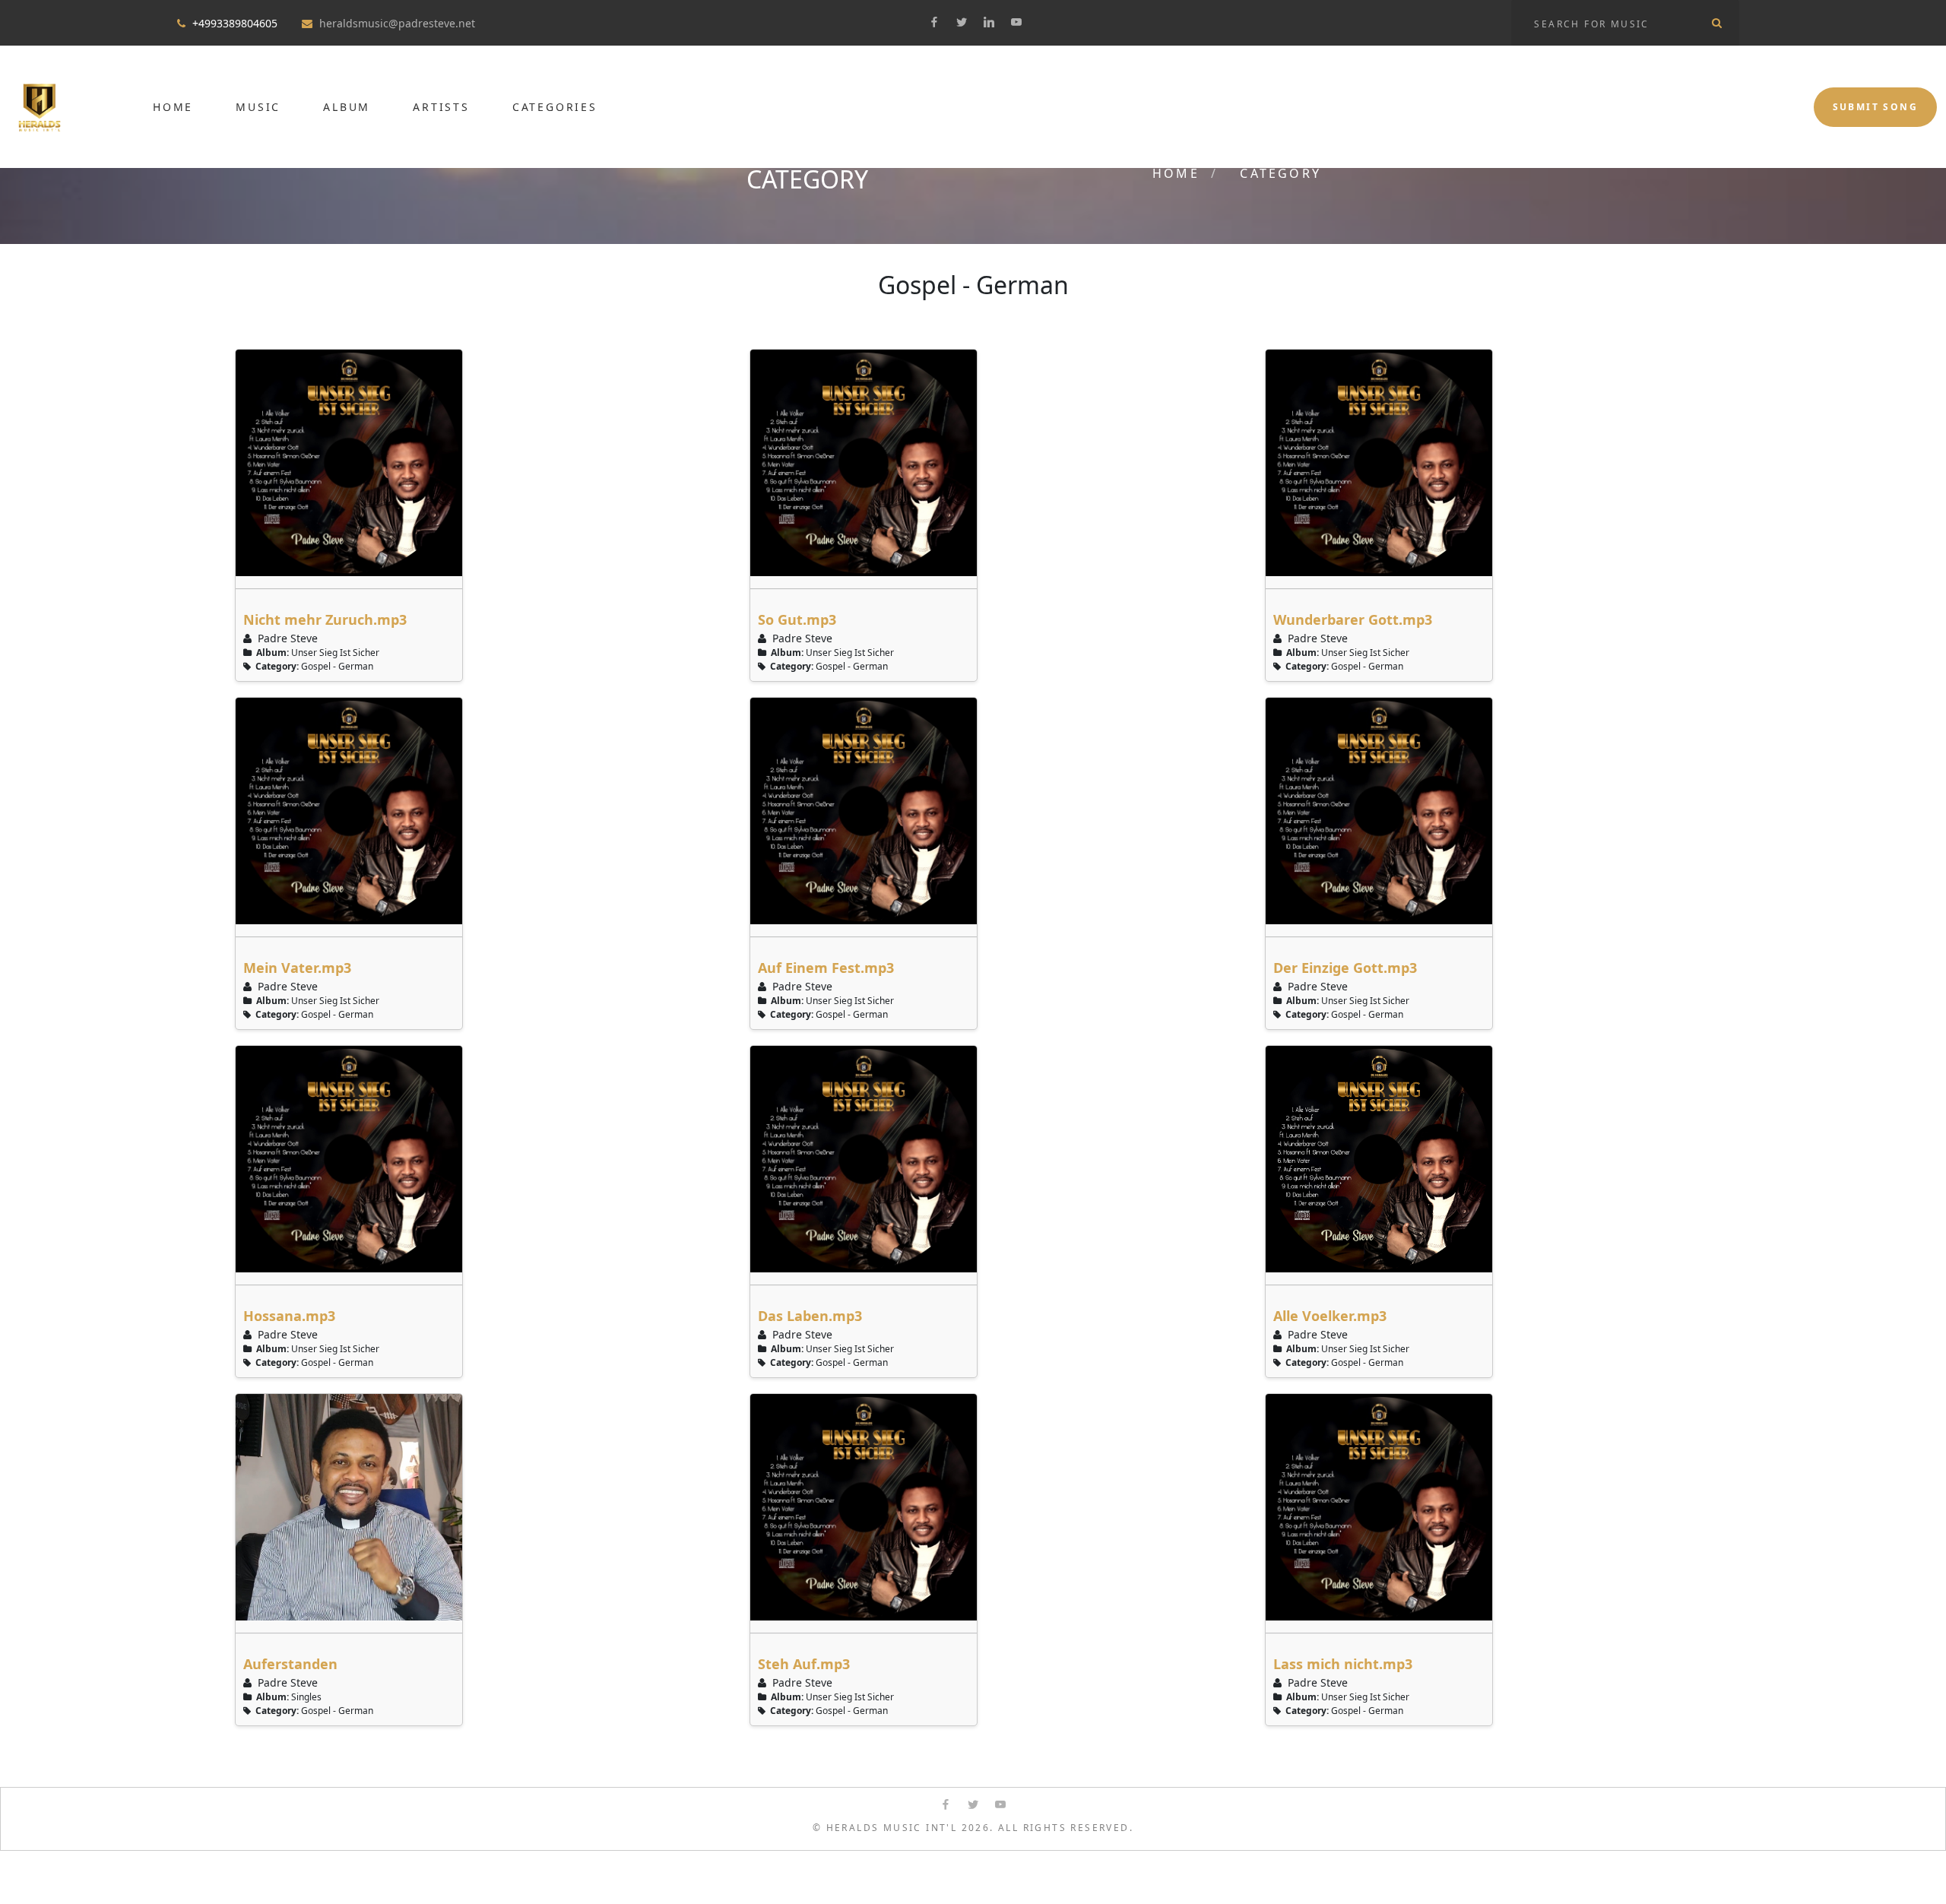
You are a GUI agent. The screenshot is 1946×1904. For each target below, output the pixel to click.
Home (173, 107)
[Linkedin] (989, 22)
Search (1716, 23)
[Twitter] (962, 22)
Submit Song (1875, 107)
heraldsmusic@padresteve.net (397, 23)
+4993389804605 (235, 23)
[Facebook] (934, 22)
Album (347, 107)
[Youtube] (1016, 22)
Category (1280, 173)
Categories (555, 107)
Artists (441, 107)
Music (258, 107)
